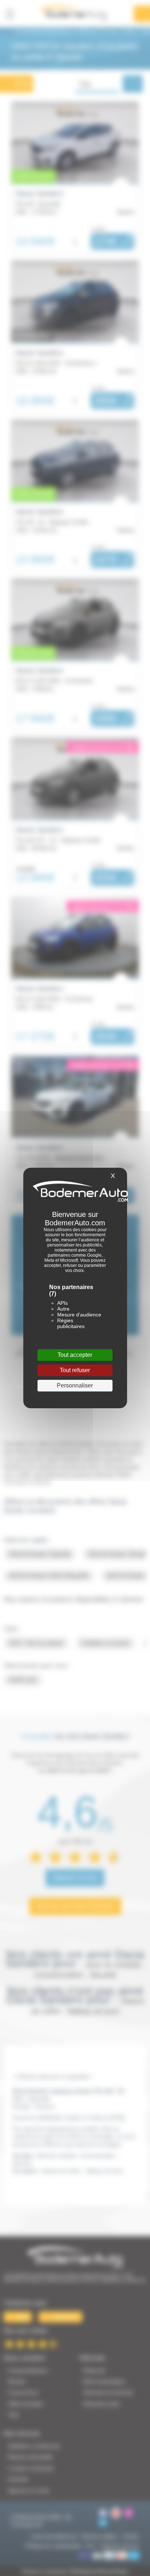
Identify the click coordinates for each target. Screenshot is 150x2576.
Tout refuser (75, 1370)
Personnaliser (75, 1385)
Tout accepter (75, 1355)
